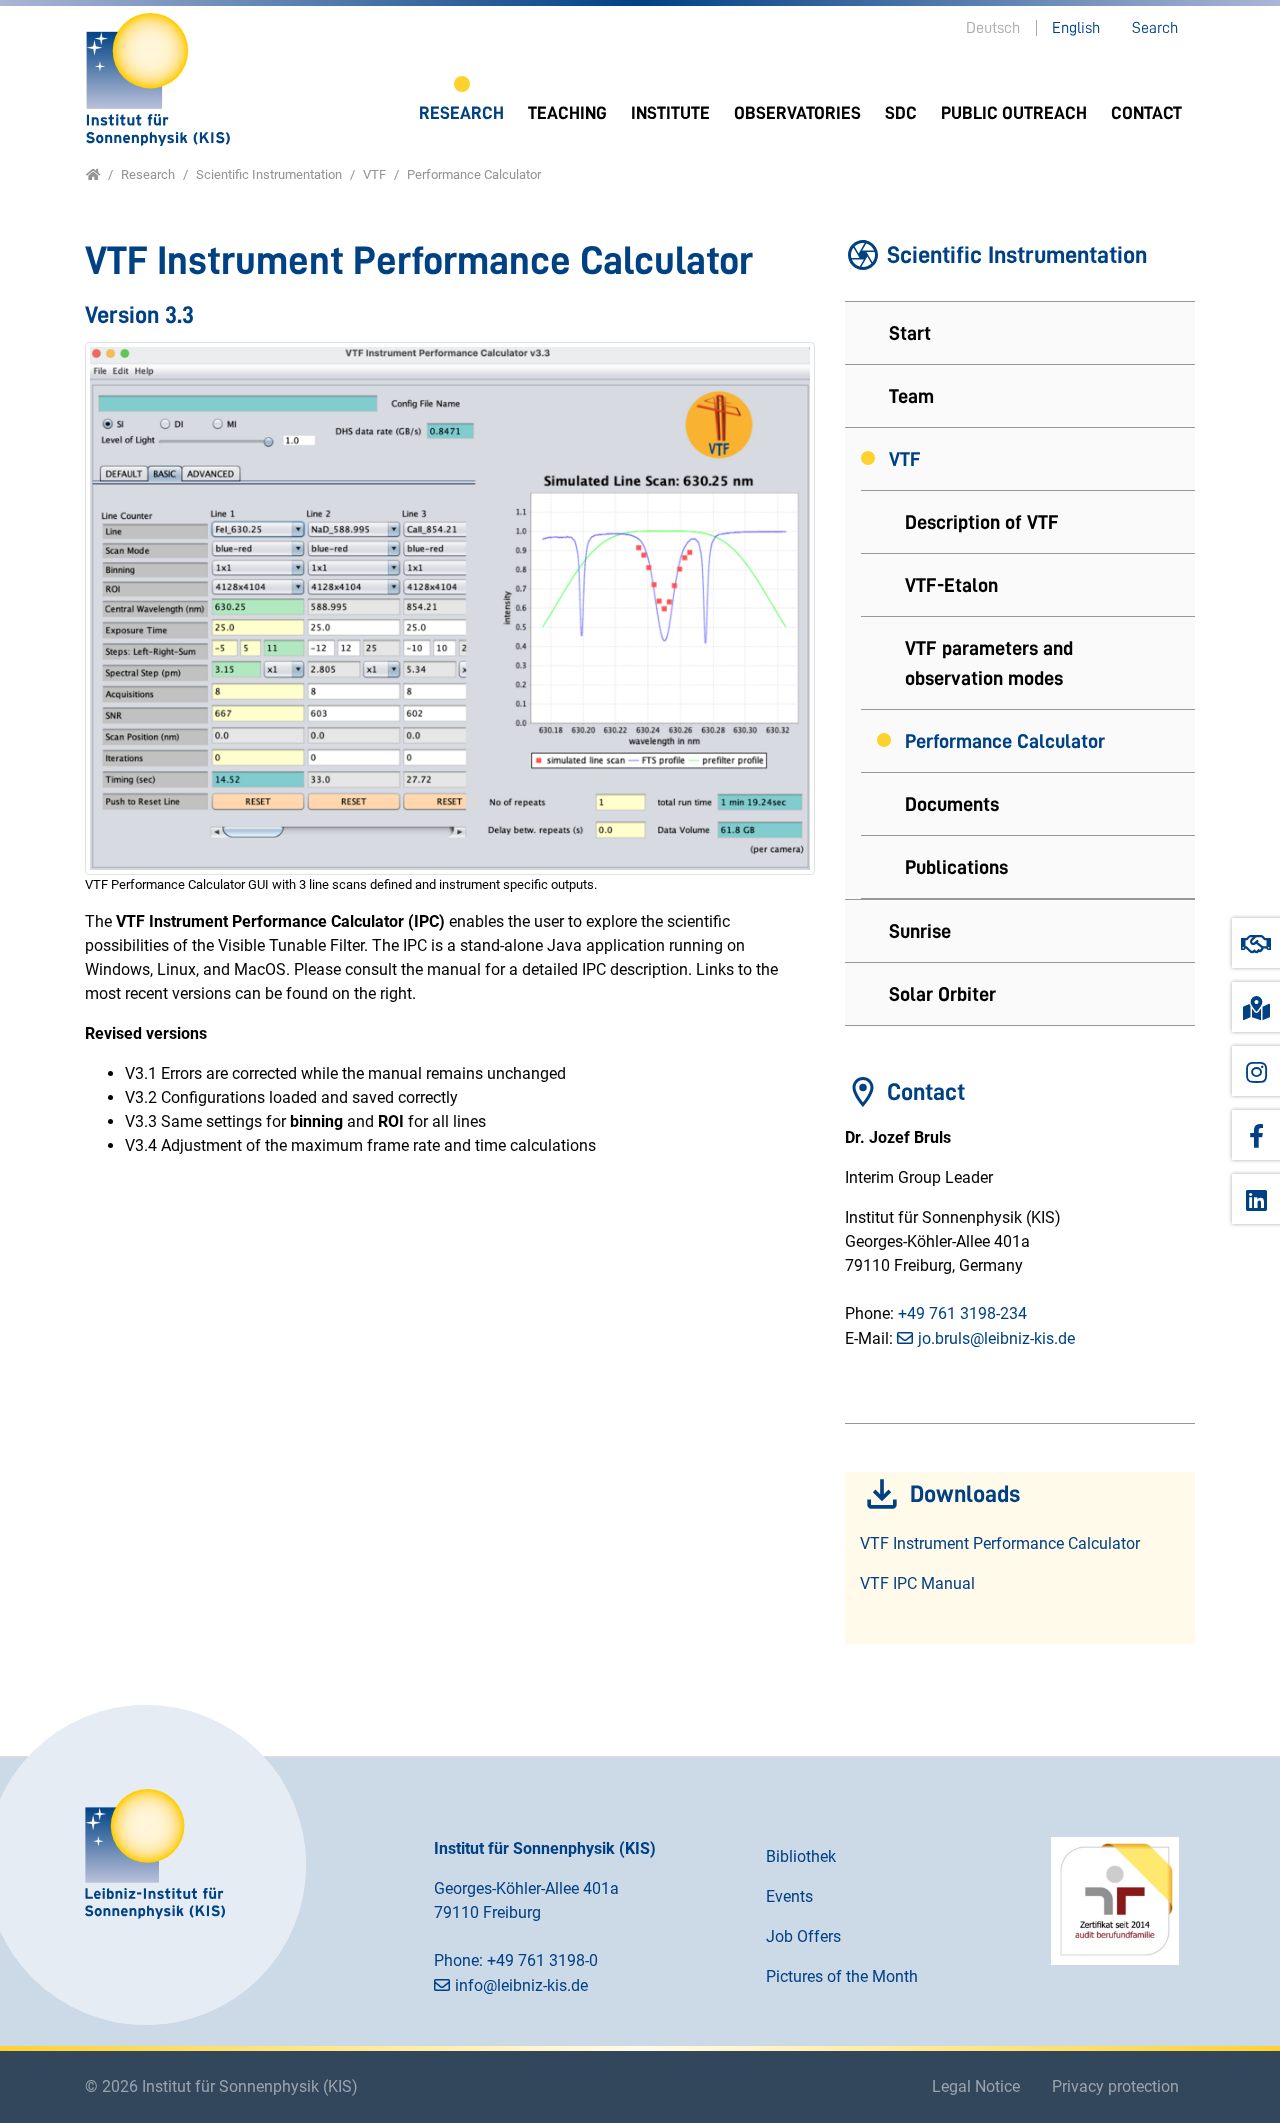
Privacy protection (1115, 2086)
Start (910, 333)
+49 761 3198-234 (962, 1313)
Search (1155, 28)
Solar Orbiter (942, 994)
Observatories (797, 113)
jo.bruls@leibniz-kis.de (996, 1338)
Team (911, 396)
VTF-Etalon (951, 585)
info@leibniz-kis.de (521, 1985)
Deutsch (993, 28)
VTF (905, 459)
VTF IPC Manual (917, 1583)
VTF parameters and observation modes (989, 663)
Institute (670, 113)
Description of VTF (982, 522)
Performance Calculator (1005, 741)
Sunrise (920, 931)
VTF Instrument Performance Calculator (1000, 1543)
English (1076, 28)
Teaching (567, 113)
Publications (956, 867)
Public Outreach (1014, 113)
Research (461, 113)
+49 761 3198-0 (542, 1960)
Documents (952, 804)
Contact (1146, 113)
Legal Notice (976, 2086)
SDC (901, 113)
